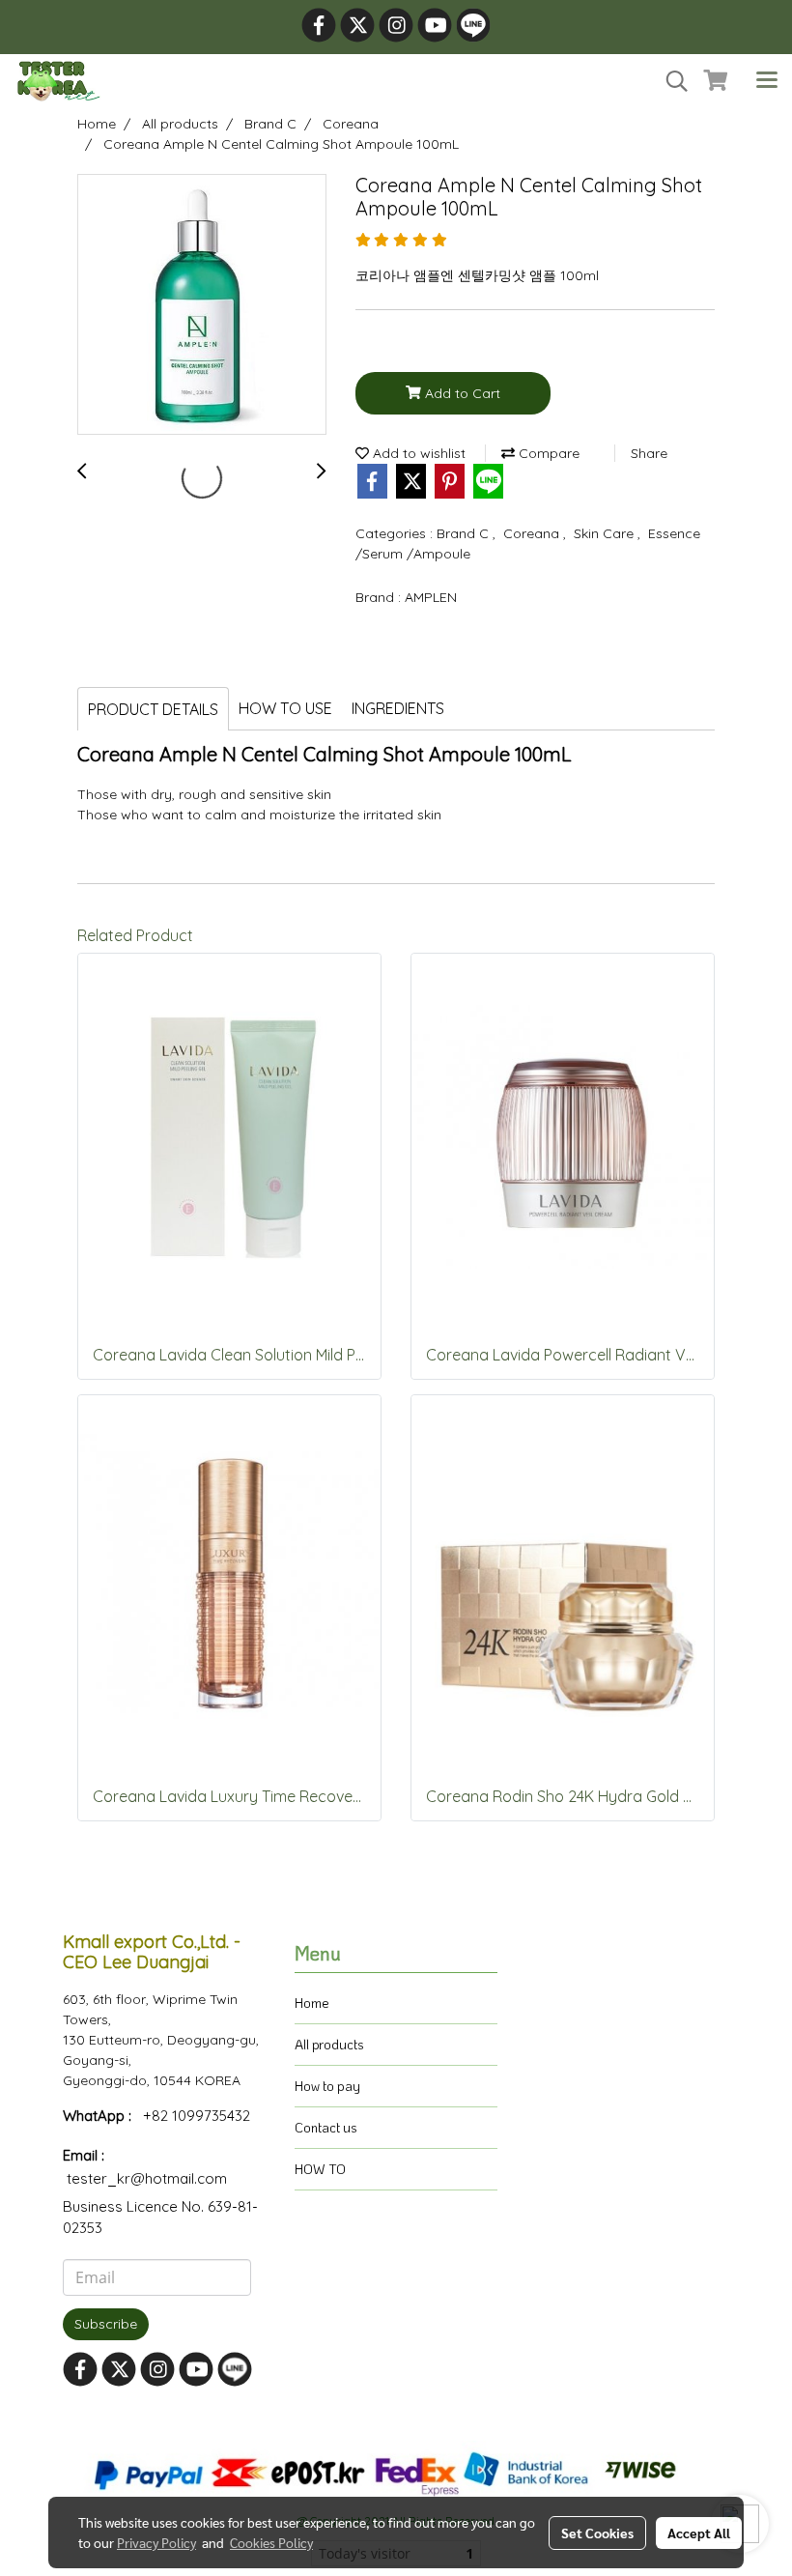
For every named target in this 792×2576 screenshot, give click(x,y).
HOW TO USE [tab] (285, 708)
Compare (547, 453)
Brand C (465, 533)
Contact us (326, 2127)
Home (312, 2003)
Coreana (533, 533)
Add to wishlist (417, 453)
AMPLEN (431, 597)
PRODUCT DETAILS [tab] (153, 709)
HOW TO (320, 2169)
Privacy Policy (156, 2542)
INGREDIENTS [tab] (398, 708)
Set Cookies (597, 2533)
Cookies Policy (271, 2542)
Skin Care (606, 533)
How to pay (327, 2086)
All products (329, 2044)
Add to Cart (461, 393)
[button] (670, 81)
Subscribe (106, 2324)
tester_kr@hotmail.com (147, 2178)
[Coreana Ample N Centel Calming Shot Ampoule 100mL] (202, 305)
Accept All (699, 2533)
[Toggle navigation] (767, 81)
